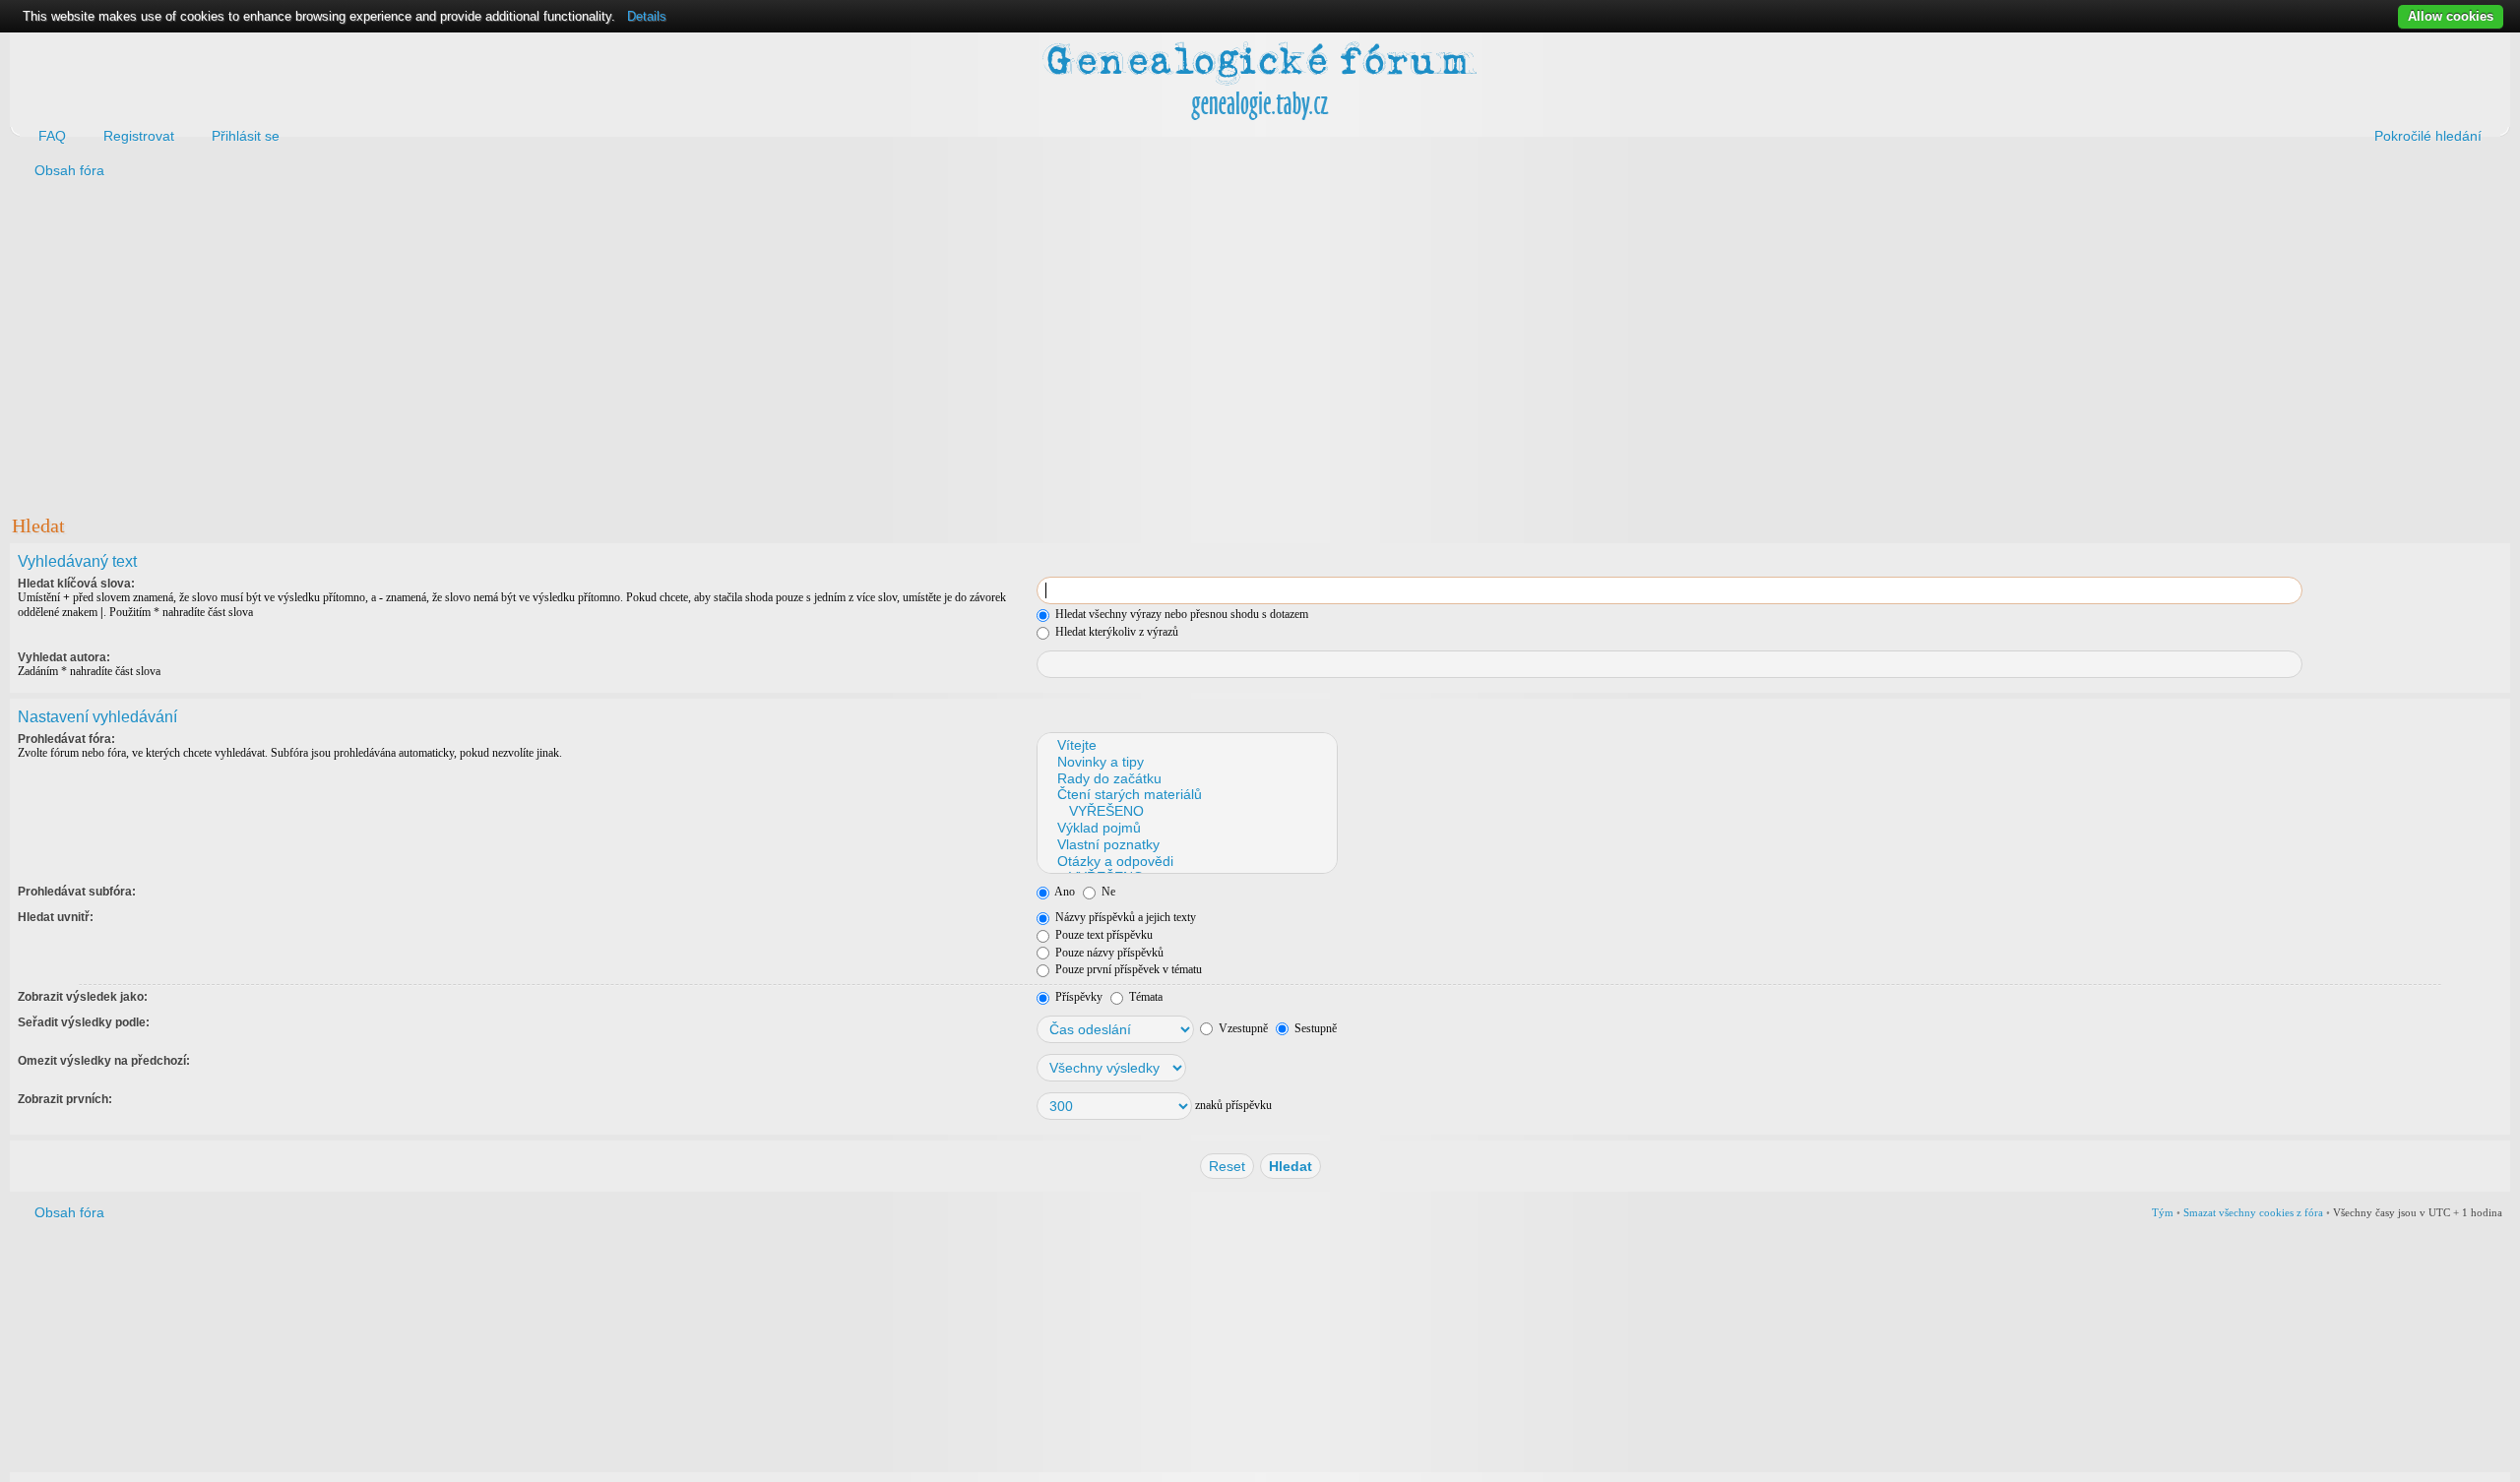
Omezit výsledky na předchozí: (104, 1061)
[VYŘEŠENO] (1186, 811)
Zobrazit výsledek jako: (83, 997)
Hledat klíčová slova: (76, 584)
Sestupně (1314, 1028)
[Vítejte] (1186, 745)
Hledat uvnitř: (56, 917)
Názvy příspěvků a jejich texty (1124, 917)
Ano (1064, 892)
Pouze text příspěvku (1102, 935)
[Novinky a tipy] (1186, 762)
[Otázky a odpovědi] (1186, 862)
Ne (1107, 892)
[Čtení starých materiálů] (1186, 795)
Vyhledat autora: (64, 657)
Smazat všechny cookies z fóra (2253, 1212)
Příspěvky (1077, 997)
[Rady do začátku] (1186, 779)
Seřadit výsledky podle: (84, 1022)
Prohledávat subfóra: (77, 892)
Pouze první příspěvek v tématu (1127, 969)
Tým (2163, 1212)
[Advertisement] (602, 345)
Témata (1144, 997)
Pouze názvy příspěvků (1108, 953)
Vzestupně (1242, 1028)
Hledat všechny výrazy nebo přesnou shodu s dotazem (1180, 614)
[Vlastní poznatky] (1186, 845)
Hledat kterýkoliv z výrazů (1115, 632)
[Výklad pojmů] (1186, 828)
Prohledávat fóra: (66, 739)
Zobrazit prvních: (65, 1099)
